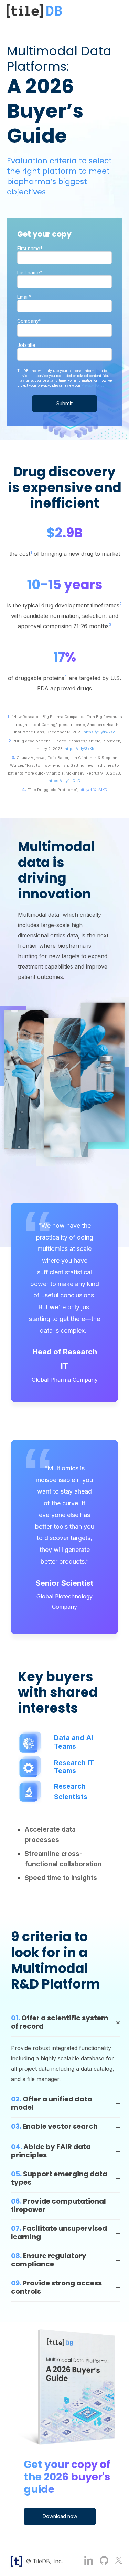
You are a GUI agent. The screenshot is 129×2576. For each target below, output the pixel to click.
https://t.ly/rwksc (99, 732)
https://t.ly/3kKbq (81, 749)
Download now (60, 2516)
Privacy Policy (93, 385)
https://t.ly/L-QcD (64, 781)
